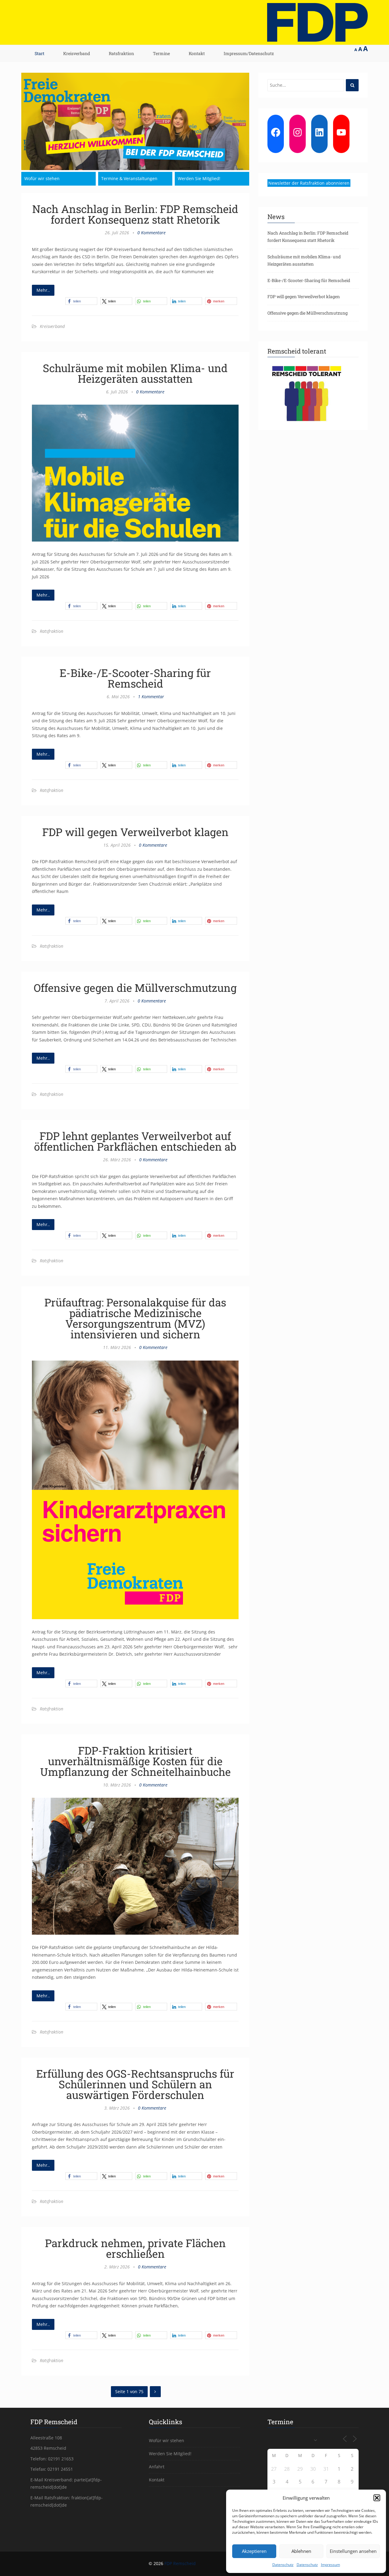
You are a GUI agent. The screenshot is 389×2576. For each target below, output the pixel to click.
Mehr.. (43, 290)
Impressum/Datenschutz (249, 53)
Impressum (330, 2565)
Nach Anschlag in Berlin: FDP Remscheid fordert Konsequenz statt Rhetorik (135, 214)
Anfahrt (157, 2467)
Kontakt (197, 53)
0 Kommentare (151, 233)
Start (40, 53)
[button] (377, 2498)
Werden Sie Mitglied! (199, 178)
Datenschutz (283, 2565)
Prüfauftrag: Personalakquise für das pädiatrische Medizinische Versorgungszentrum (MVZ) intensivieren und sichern (135, 1318)
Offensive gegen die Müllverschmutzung (135, 988)
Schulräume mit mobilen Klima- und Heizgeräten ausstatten (135, 373)
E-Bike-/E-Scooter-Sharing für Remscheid (135, 678)
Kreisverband (77, 53)
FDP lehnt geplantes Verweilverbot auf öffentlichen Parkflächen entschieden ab (135, 1141)
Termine (161, 53)
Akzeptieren (254, 2551)
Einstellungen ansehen (353, 2551)
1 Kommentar (151, 697)
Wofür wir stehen (42, 178)
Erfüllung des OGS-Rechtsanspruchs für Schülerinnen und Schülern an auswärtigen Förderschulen (135, 2084)
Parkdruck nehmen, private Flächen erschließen (135, 2248)
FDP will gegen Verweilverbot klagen (135, 832)
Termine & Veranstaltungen (129, 178)
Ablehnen (301, 2551)
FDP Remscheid (180, 2563)
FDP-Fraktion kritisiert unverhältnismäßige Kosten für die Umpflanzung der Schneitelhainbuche (135, 1761)
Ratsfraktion (121, 53)
